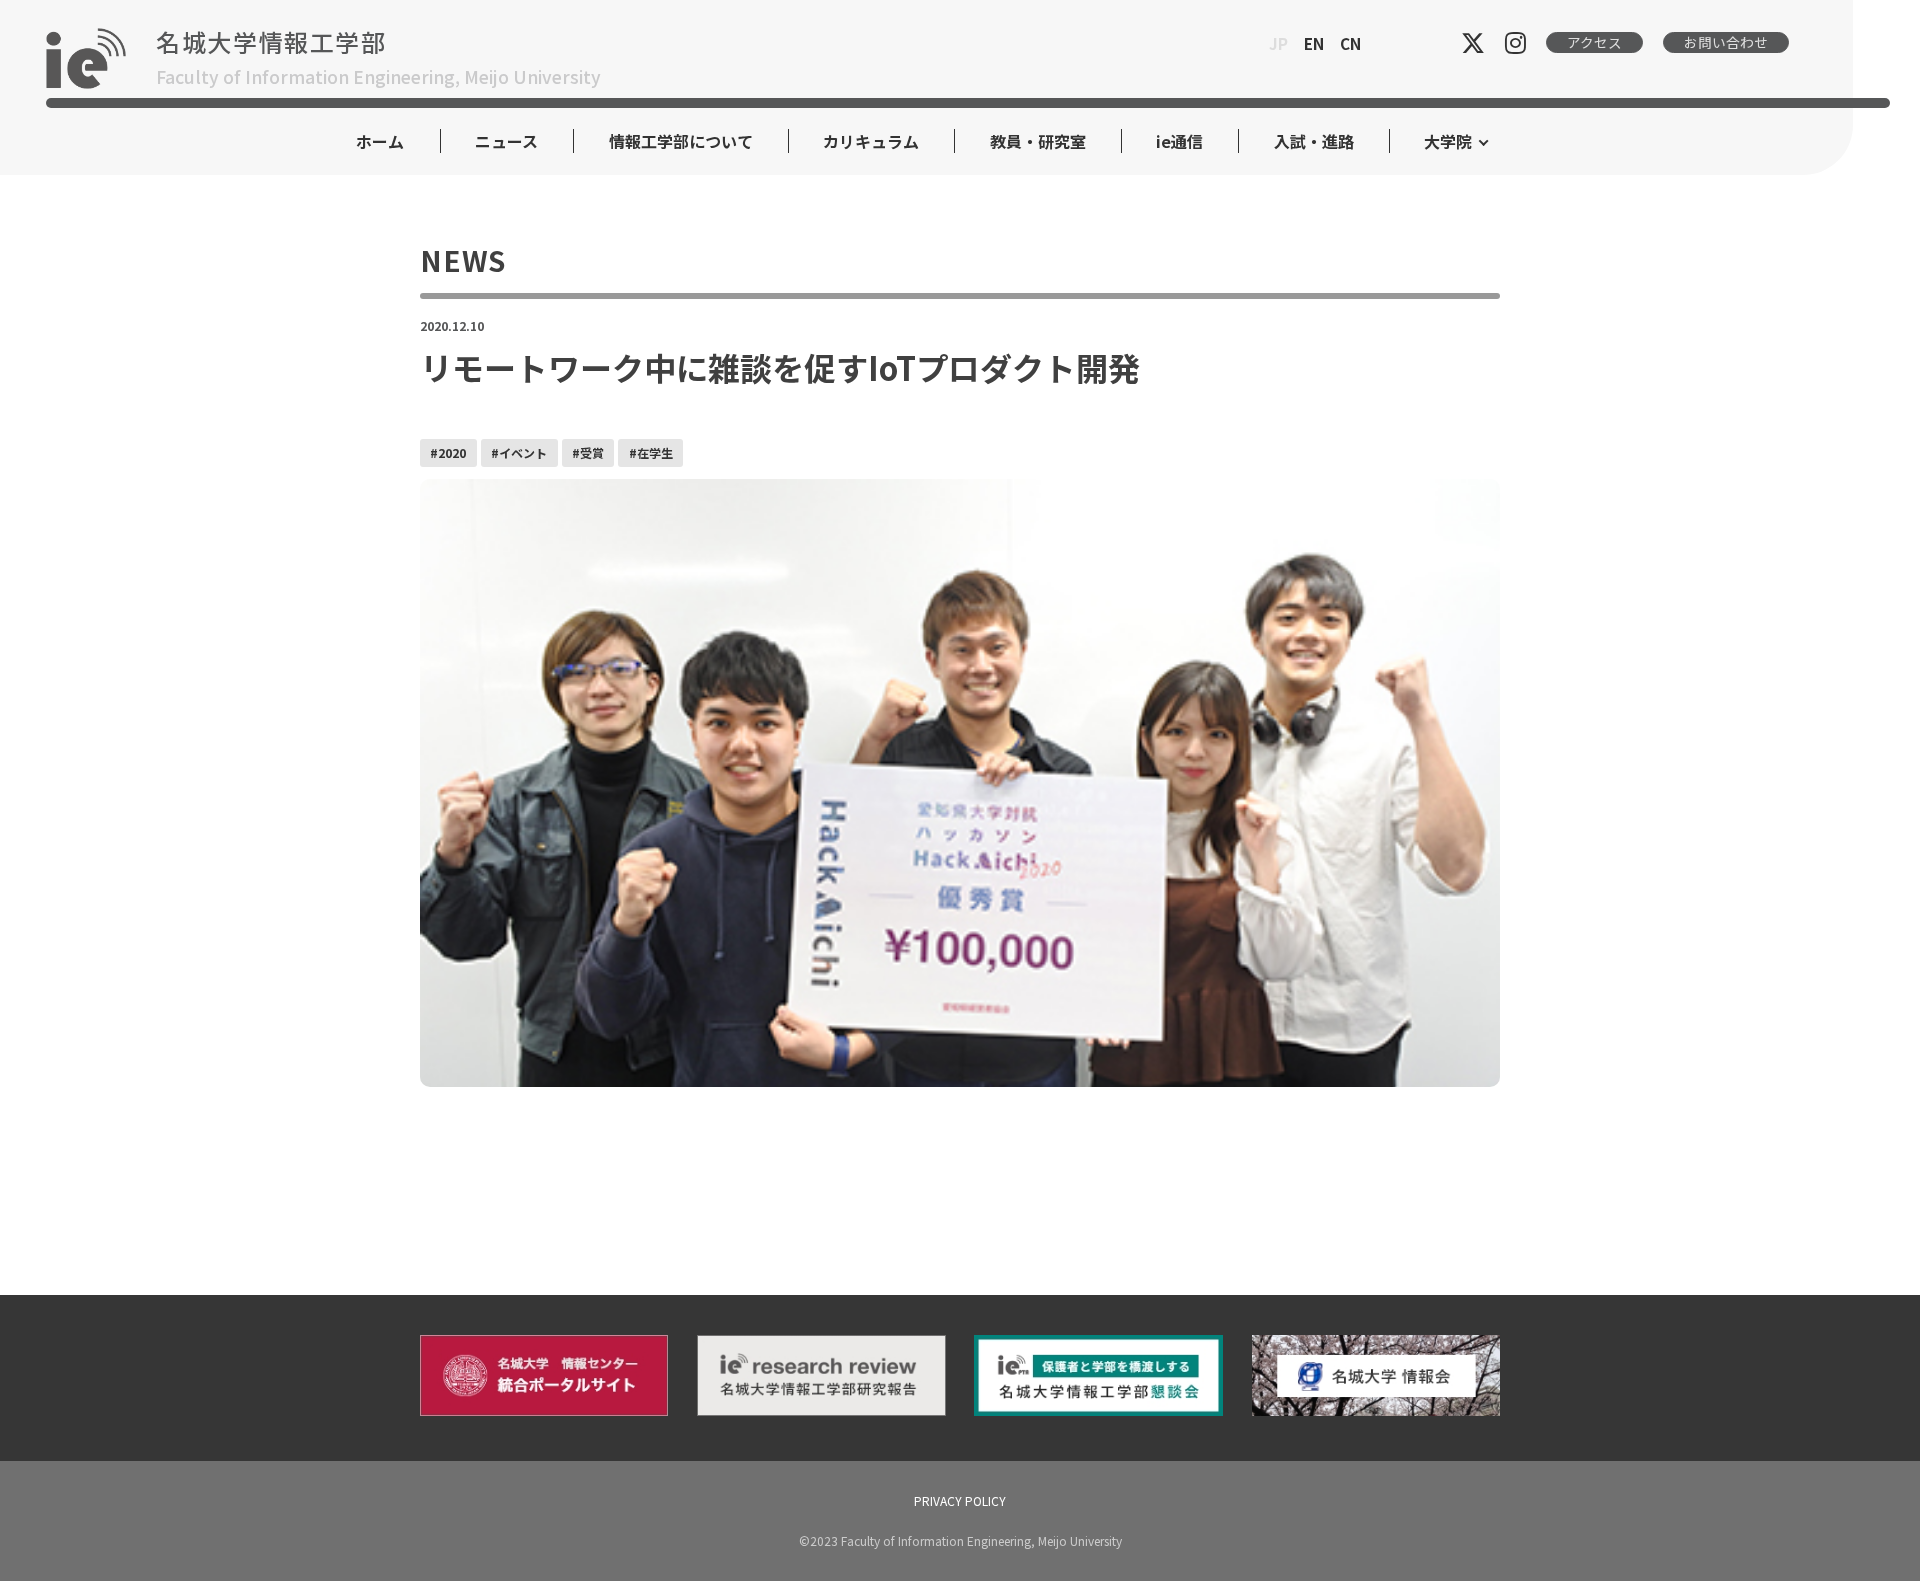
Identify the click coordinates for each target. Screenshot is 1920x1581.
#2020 (448, 452)
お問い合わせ (1726, 41)
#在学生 (651, 452)
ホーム (380, 141)
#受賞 (588, 452)
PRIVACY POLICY (960, 1500)
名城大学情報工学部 (271, 41)
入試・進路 (1314, 141)
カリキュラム (871, 141)
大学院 (1448, 141)
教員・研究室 (1038, 141)
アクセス (1594, 41)
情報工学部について (681, 141)
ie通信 (1179, 141)
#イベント (519, 452)
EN (1314, 43)
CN (1350, 43)
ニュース (506, 141)
